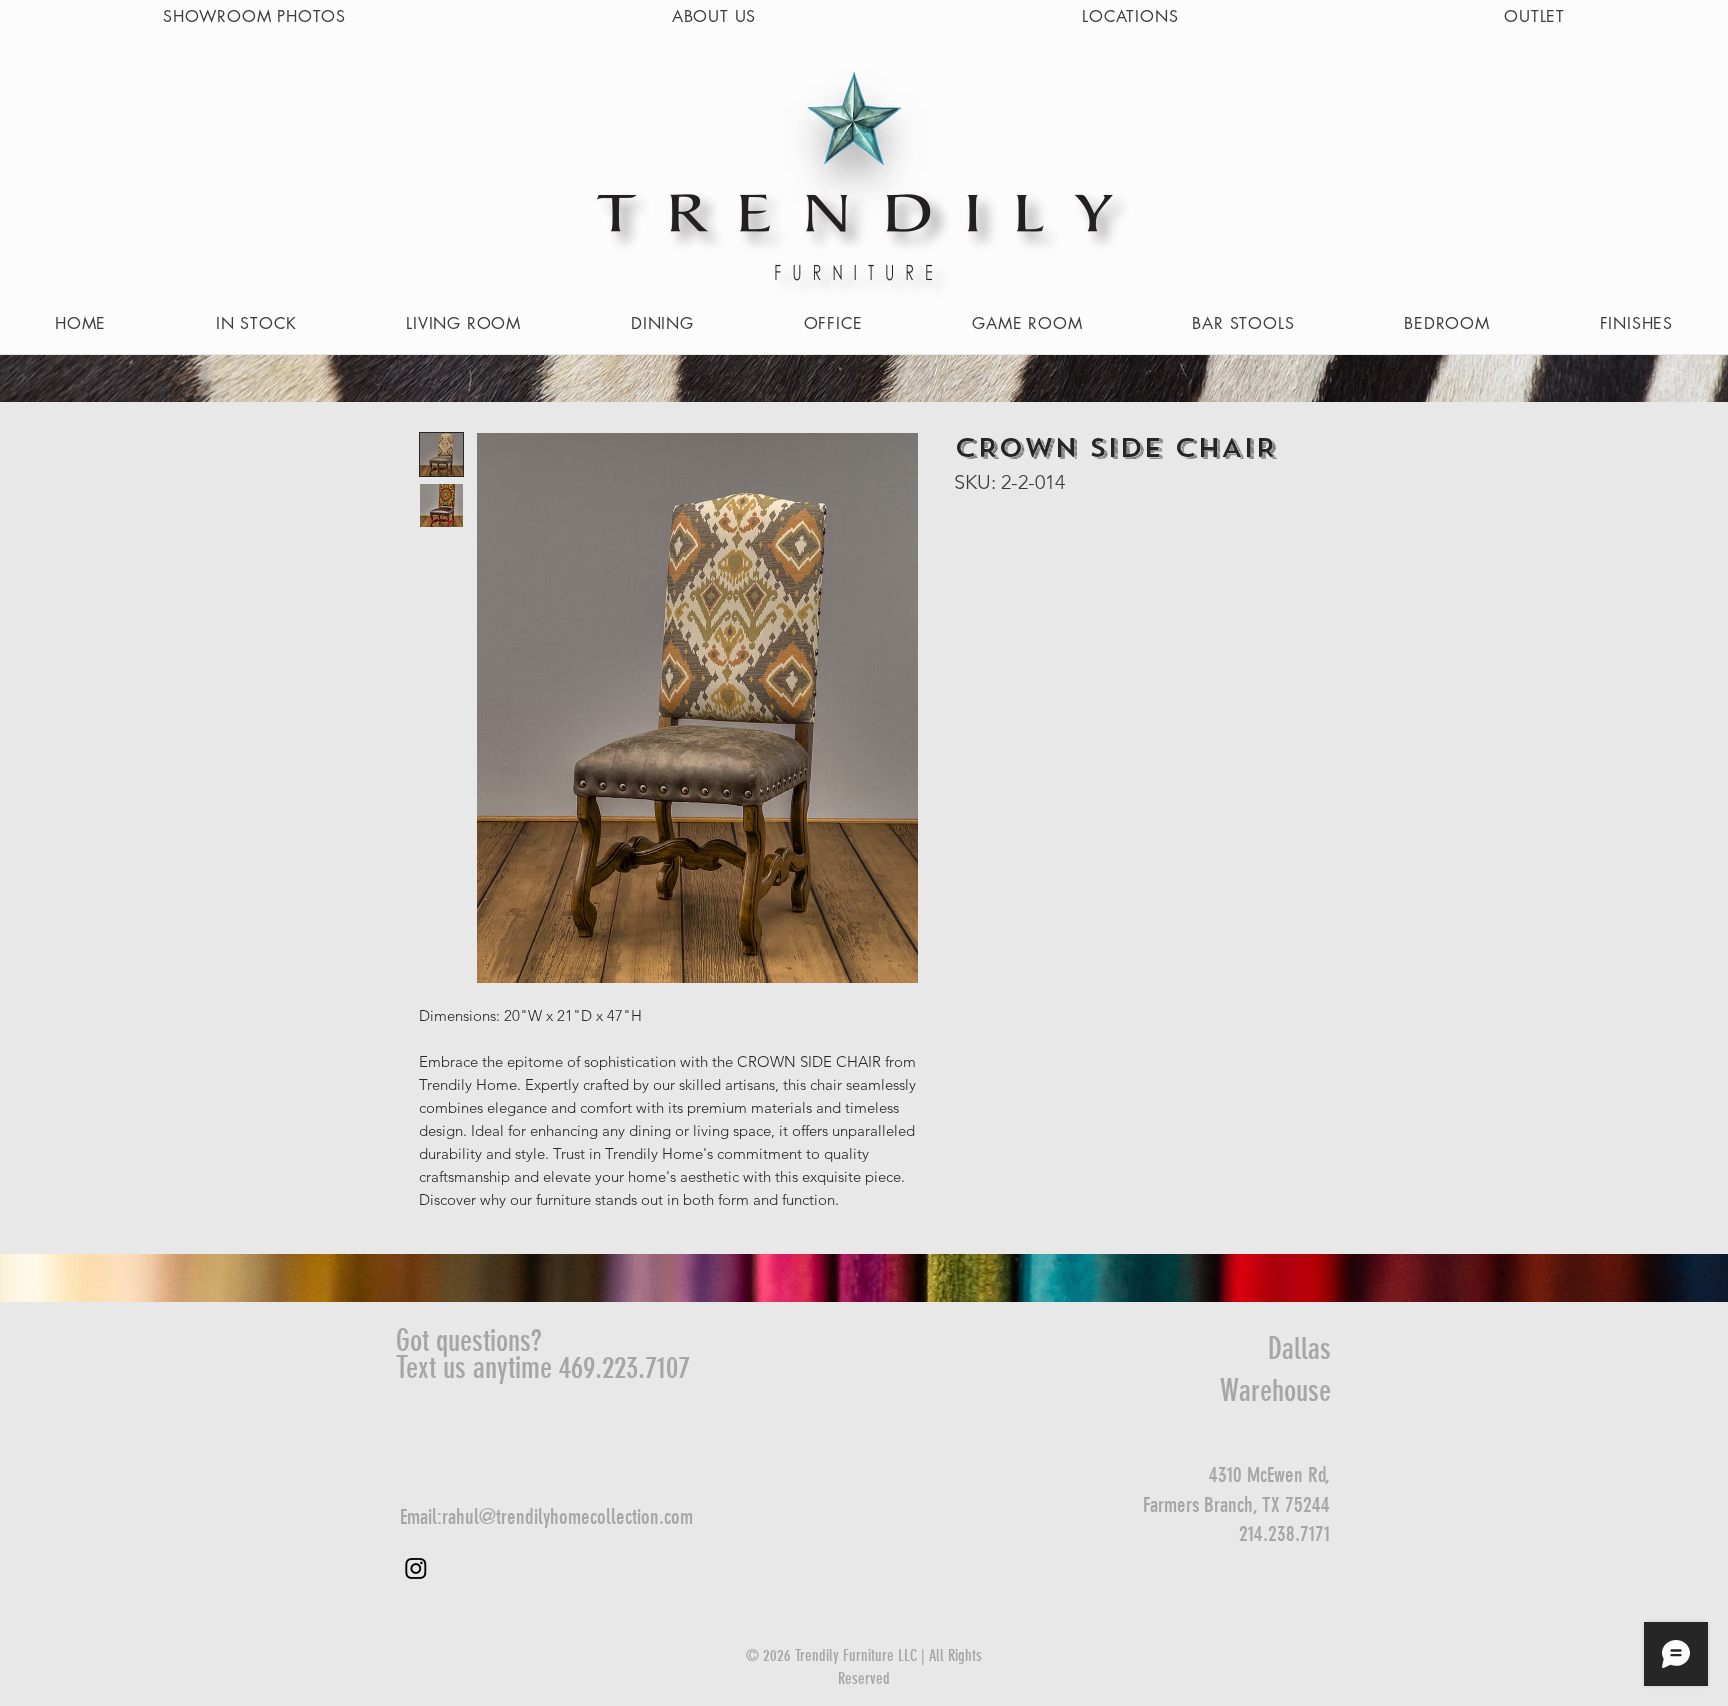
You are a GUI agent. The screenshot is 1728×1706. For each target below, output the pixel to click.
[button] (463, 323)
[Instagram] (416, 1568)
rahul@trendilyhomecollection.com (567, 1516)
